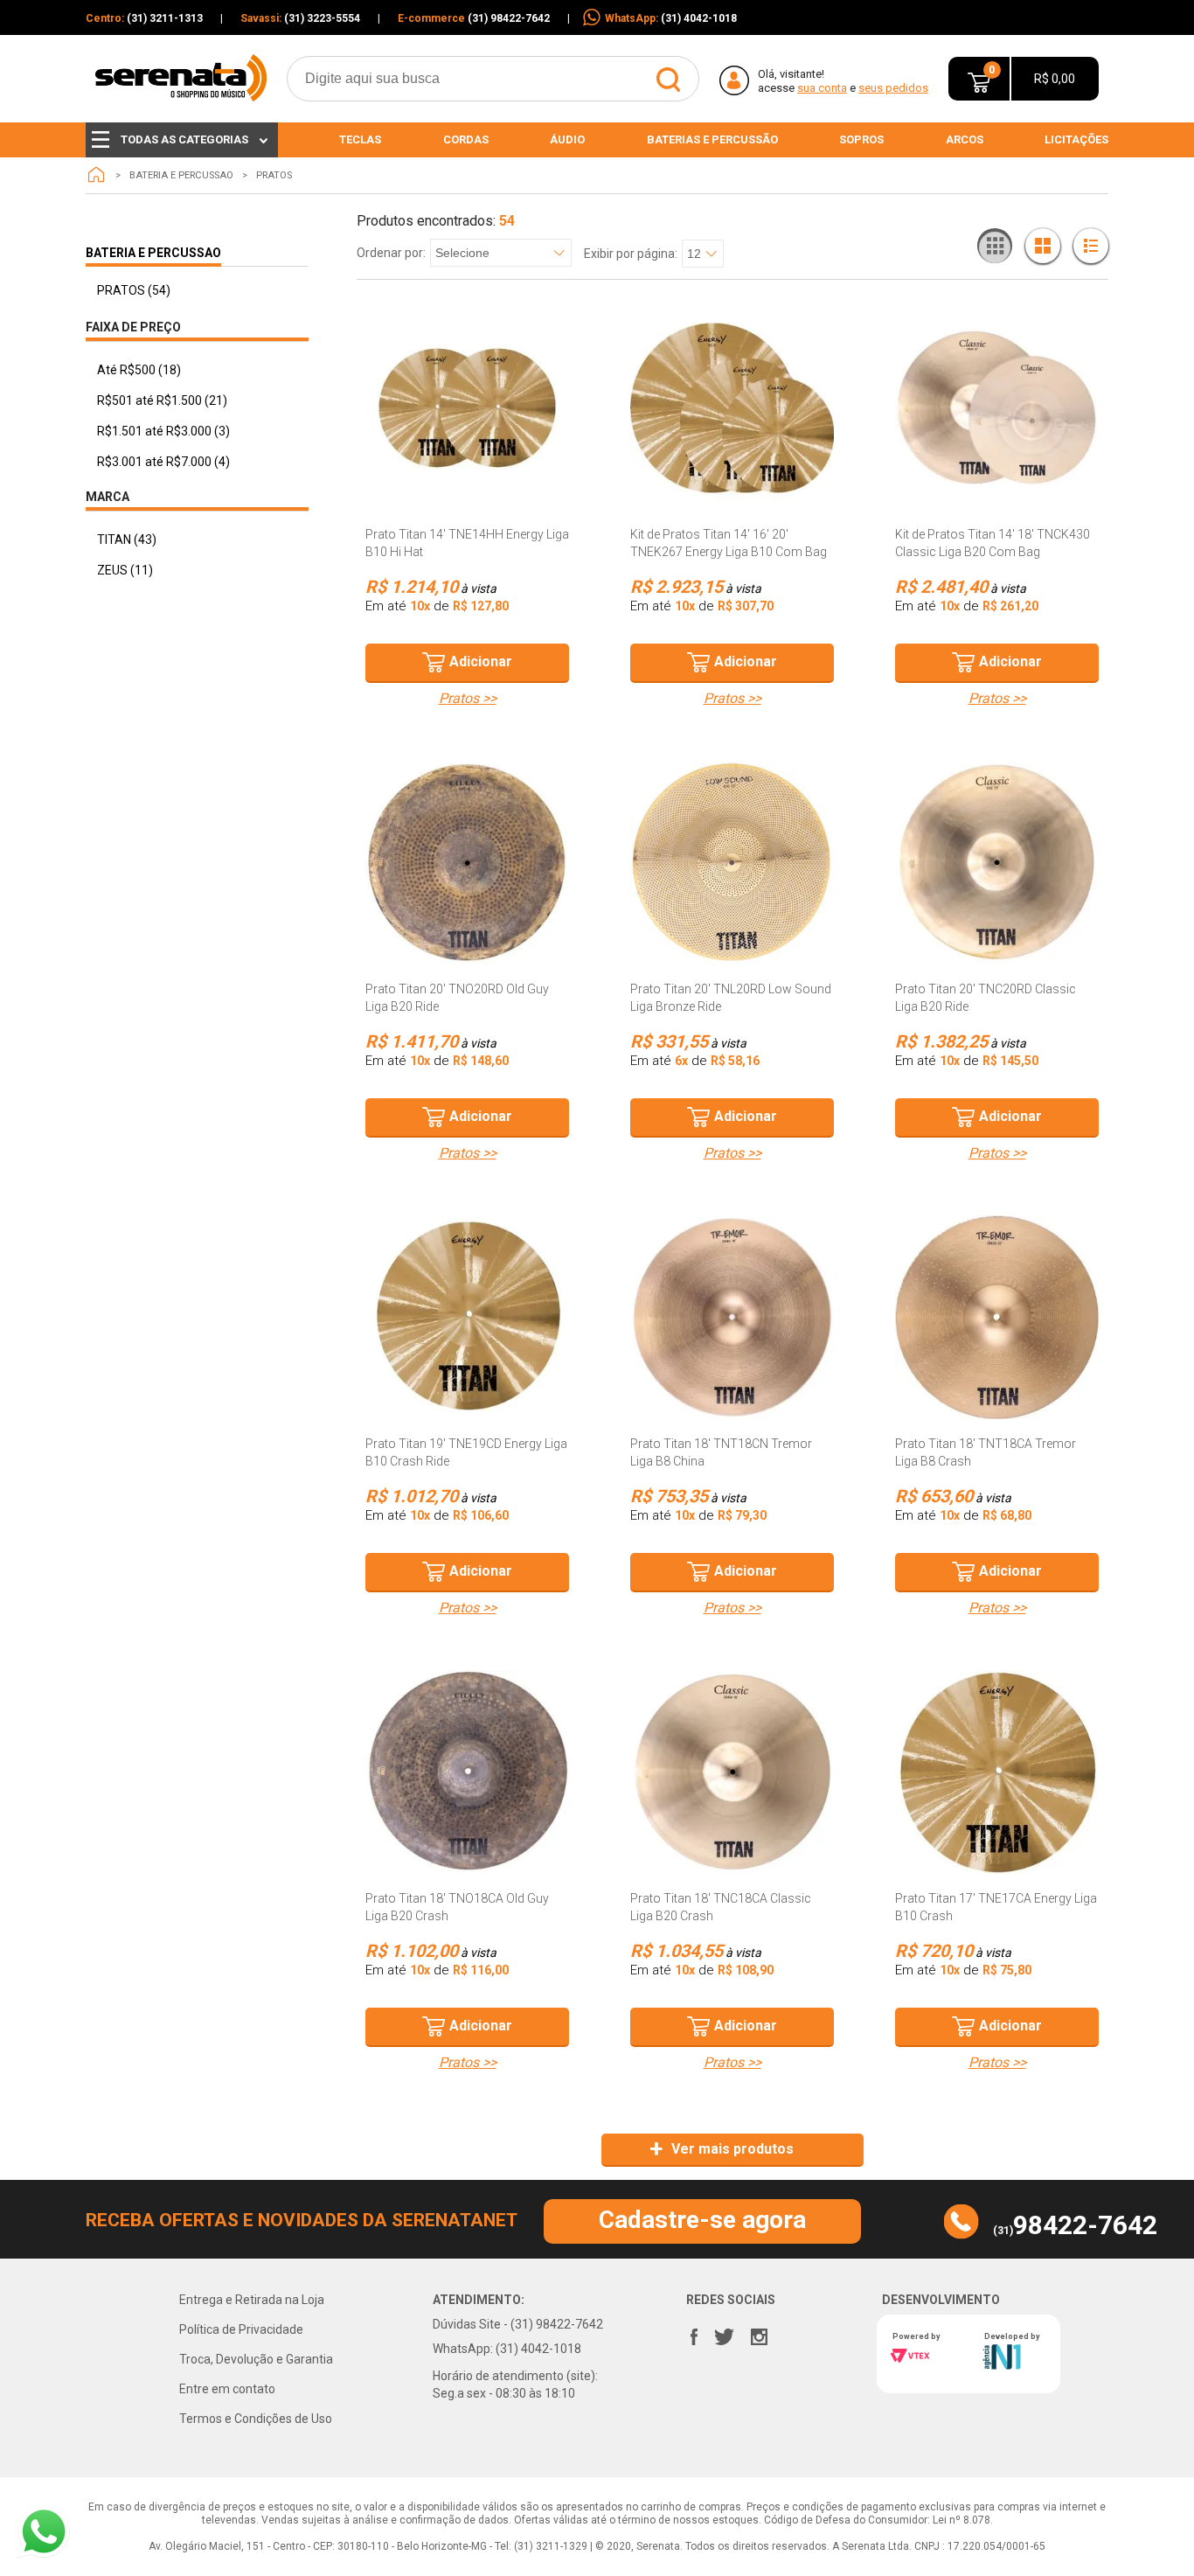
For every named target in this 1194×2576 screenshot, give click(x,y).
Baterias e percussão (712, 139)
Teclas (360, 139)
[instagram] (760, 2333)
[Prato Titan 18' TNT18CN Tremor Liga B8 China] (732, 1317)
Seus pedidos (893, 88)
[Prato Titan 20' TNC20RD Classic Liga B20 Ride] (997, 863)
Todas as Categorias (184, 139)
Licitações (1076, 139)
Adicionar (481, 661)
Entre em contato (227, 2389)
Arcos (965, 139)
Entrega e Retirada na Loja (252, 2300)
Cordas (466, 139)
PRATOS (274, 175)
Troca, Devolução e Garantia (256, 2359)
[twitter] (725, 2333)
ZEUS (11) (125, 570)
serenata (96, 175)
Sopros (861, 139)
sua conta (822, 88)
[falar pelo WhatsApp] (44, 2532)
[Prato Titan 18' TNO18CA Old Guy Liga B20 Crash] (467, 1772)
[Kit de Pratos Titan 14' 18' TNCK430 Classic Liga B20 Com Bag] (997, 408)
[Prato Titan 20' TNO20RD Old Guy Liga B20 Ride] (467, 863)
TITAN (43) (127, 540)
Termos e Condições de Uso (256, 2419)
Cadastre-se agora (702, 2220)
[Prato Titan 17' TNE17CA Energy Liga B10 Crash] (997, 1772)
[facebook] (694, 2333)
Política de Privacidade (241, 2329)
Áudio (567, 139)
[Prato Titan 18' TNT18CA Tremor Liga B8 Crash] (997, 1317)
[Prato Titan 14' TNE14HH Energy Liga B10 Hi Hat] (467, 408)
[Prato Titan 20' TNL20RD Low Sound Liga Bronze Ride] (732, 863)
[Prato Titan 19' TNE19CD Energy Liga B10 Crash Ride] (467, 1317)
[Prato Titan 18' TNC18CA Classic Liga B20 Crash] (732, 1772)
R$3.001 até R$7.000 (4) (163, 462)
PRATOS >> (468, 699)
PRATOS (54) (134, 290)
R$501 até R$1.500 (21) (162, 400)
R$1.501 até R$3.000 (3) (163, 431)
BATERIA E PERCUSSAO (181, 175)
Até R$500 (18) (139, 370)
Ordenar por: (391, 253)
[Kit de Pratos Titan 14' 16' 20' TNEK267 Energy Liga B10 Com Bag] (732, 408)
